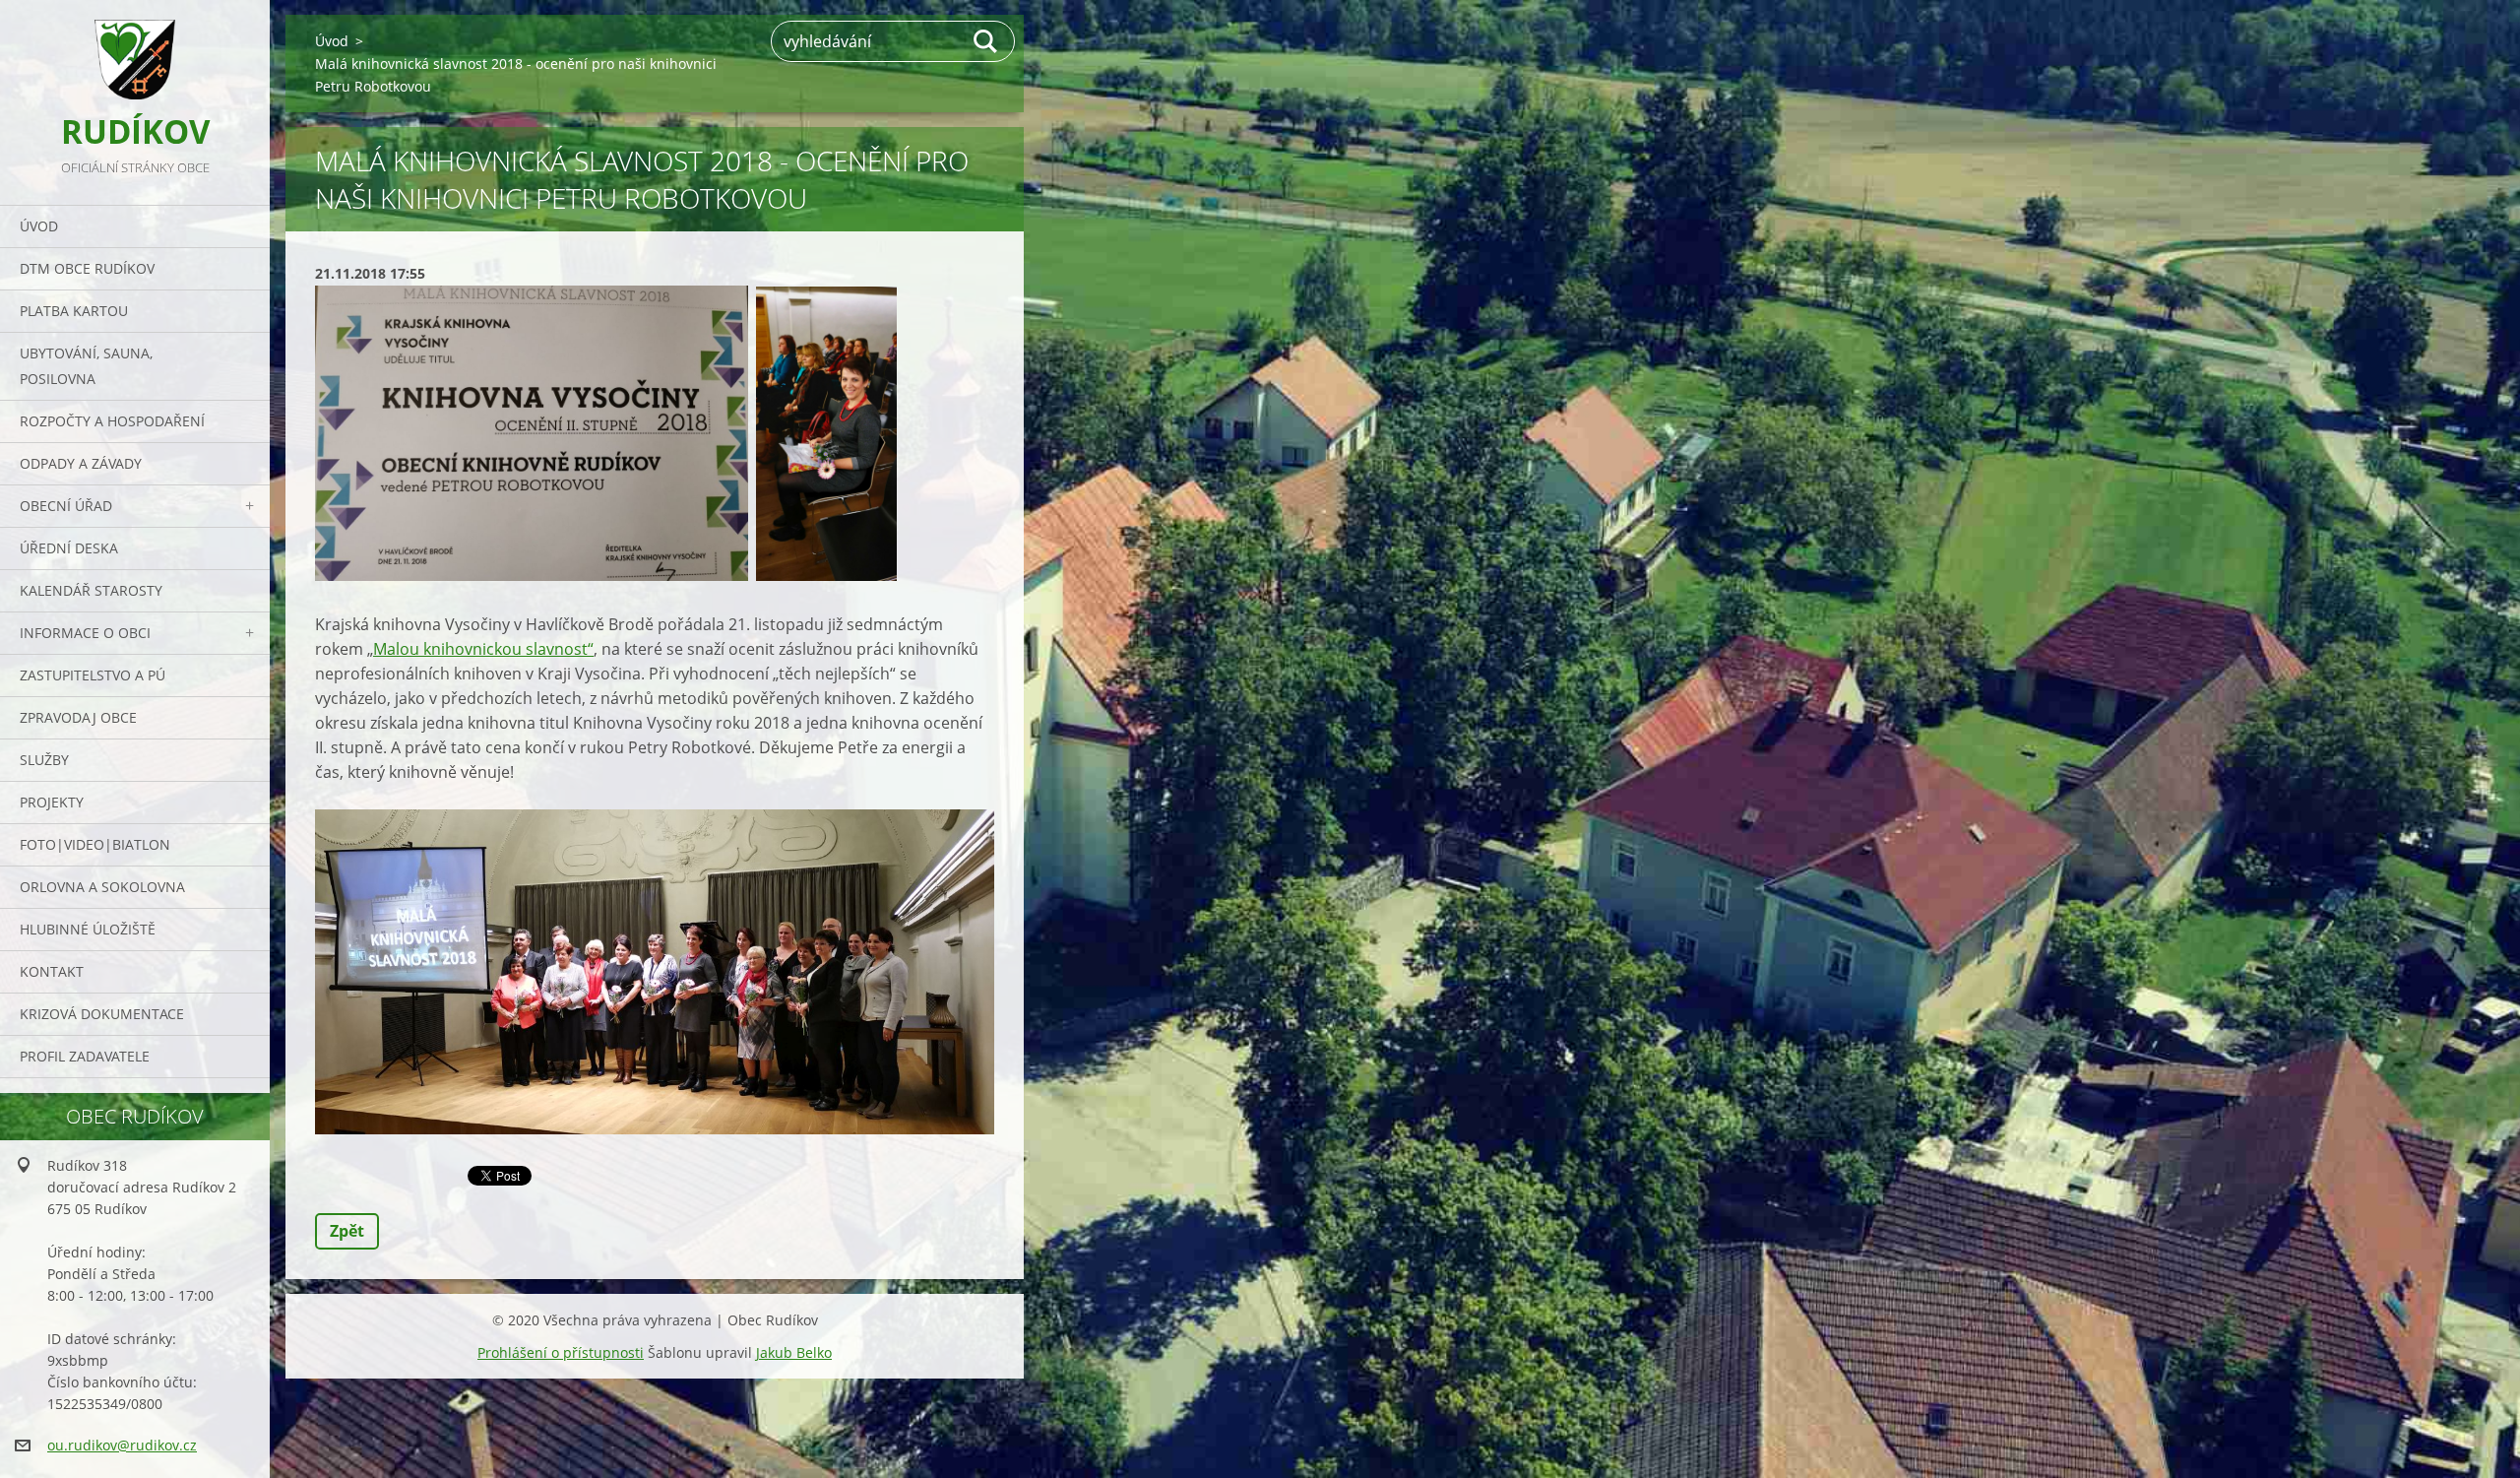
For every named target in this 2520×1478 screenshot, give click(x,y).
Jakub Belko (794, 1352)
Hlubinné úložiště (88, 929)
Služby (44, 760)
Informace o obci (85, 633)
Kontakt (52, 971)
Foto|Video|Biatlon (95, 844)
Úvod (39, 226)
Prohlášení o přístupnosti (561, 1352)
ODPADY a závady (81, 463)
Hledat (986, 41)
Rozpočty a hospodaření (112, 421)
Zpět (347, 1231)
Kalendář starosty (91, 590)
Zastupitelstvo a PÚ (93, 675)
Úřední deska (69, 548)
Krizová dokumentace (102, 1014)
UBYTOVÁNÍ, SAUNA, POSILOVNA (86, 366)
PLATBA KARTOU (74, 311)
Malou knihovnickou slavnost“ (483, 649)
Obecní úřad (66, 506)
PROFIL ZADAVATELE (85, 1056)
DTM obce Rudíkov (87, 268)
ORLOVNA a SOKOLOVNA (102, 887)
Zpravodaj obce (78, 717)
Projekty (52, 802)
